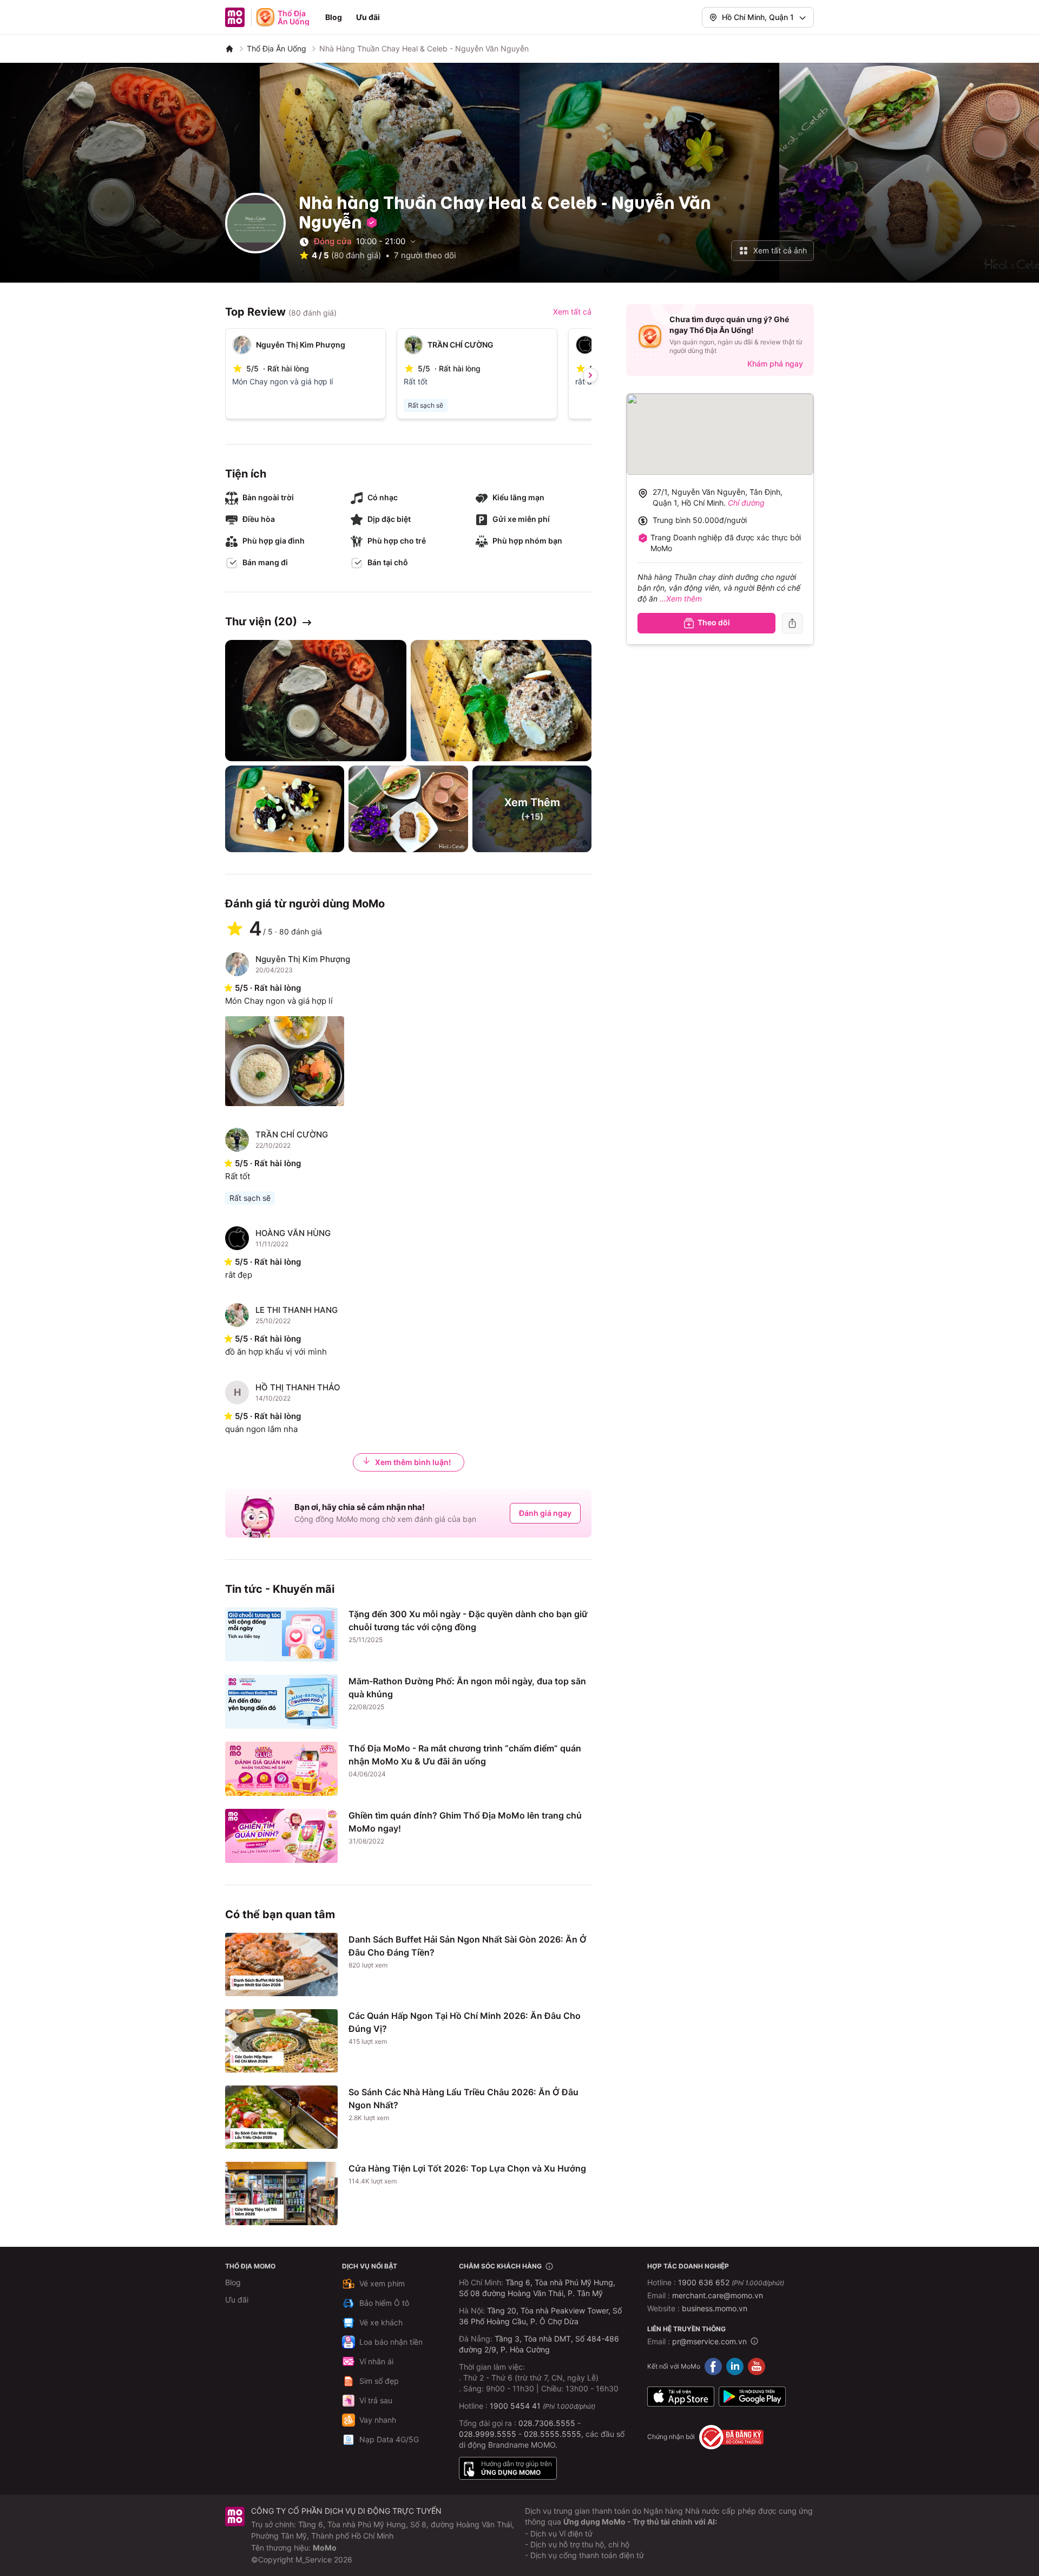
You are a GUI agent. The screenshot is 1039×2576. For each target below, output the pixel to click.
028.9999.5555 (488, 2434)
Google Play (752, 2397)
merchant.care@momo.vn (718, 2295)
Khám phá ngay (775, 364)
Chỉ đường (746, 503)
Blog (334, 17)
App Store (681, 2397)
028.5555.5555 (553, 2434)
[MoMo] (229, 49)
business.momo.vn (715, 2308)
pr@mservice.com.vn (709, 2341)
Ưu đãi (368, 17)
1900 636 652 (731, 2282)
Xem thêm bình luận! (413, 1462)
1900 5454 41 (515, 2406)
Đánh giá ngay (545, 1513)
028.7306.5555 (547, 2423)
